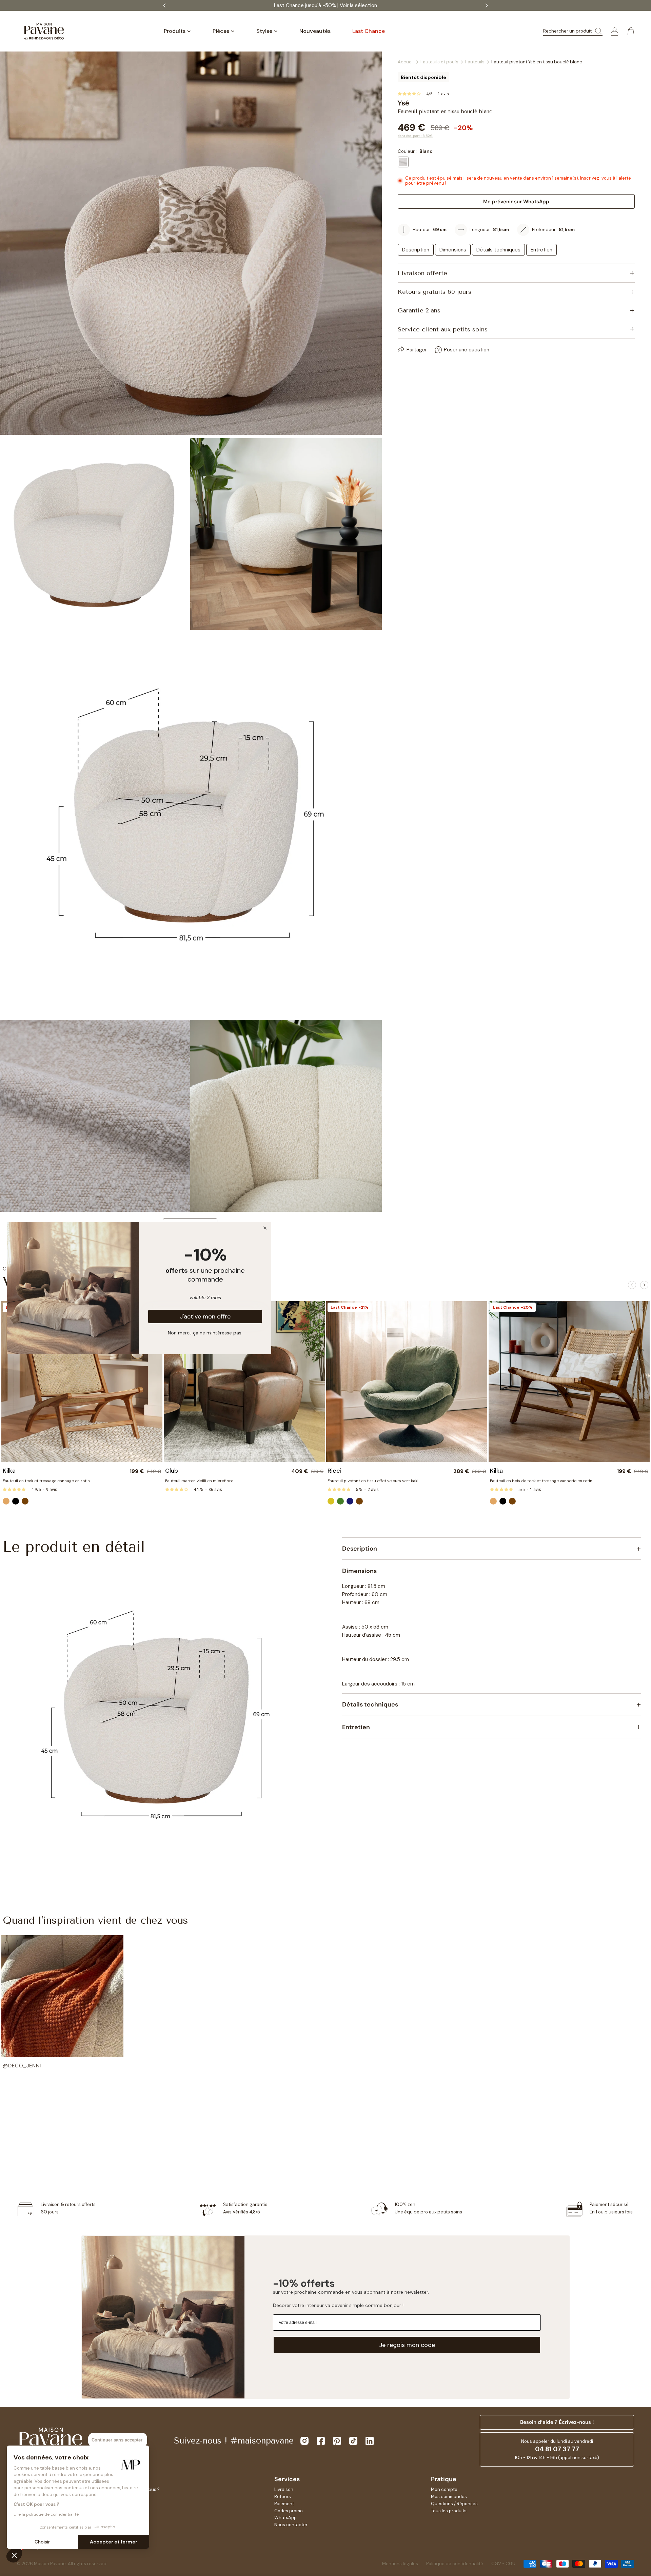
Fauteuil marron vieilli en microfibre (199, 1481)
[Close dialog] (265, 1228)
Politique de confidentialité (455, 2564)
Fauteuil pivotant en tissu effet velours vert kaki (373, 1481)
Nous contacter (291, 2525)
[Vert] (340, 1501)
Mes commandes (449, 2497)
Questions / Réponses (454, 2504)
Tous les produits (449, 2511)
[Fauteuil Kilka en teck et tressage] (82, 1382)
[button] (62, 2002)
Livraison (284, 2489)
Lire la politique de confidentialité (46, 2514)
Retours (283, 2497)
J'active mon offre (205, 1316)
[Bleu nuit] (350, 1501)
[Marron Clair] (6, 1501)
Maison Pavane (50, 2564)
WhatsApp (285, 2518)
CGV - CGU (503, 2564)
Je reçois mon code (407, 2345)
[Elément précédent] (632, 1285)
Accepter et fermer (114, 2542)
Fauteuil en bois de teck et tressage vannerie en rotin (541, 1481)
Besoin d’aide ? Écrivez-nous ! (557, 2422)
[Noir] (16, 1501)
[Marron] (25, 1501)
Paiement (284, 2504)
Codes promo (289, 2511)
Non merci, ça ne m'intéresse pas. (205, 1332)
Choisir (42, 2542)
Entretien (541, 250)
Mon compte (444, 2489)
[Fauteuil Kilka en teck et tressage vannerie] (569, 1382)
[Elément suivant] (644, 1285)
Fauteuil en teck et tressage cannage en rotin (46, 1481)
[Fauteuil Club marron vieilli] (244, 1382)
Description (416, 250)
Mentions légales (400, 2564)
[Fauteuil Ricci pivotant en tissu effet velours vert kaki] (407, 1382)
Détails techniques (498, 250)
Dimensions (453, 250)
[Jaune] (331, 1501)
